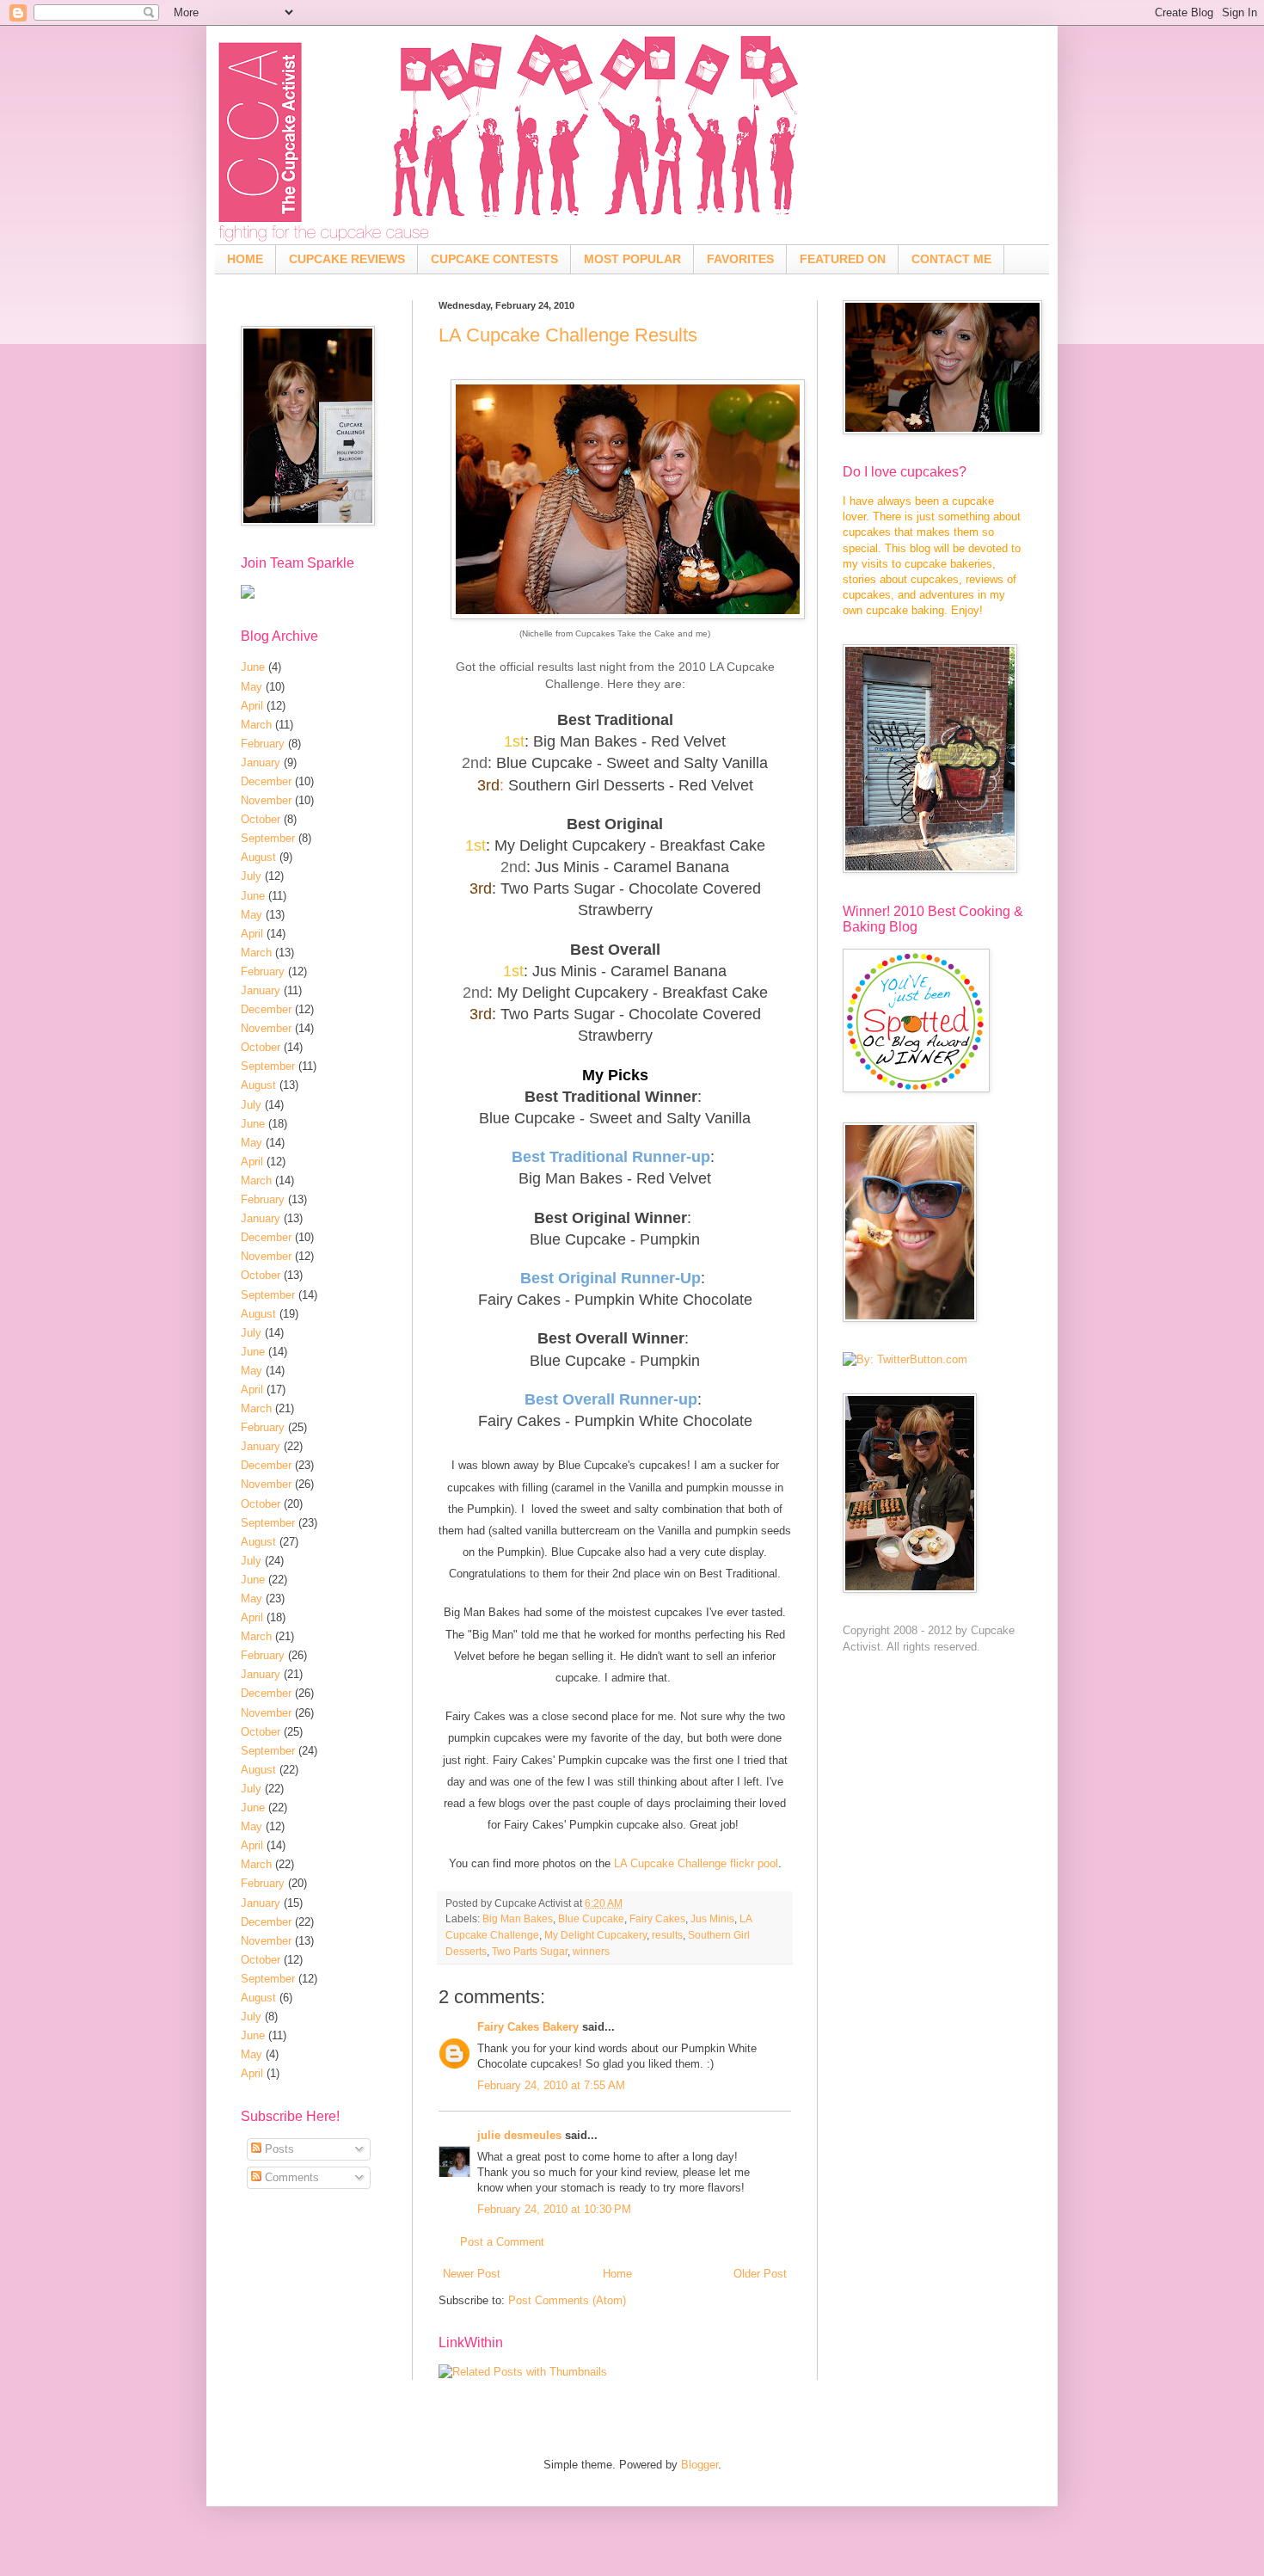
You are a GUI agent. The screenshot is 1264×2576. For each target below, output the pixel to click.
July (251, 876)
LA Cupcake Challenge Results (568, 335)
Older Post (760, 2274)
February (263, 744)
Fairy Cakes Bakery (528, 2027)
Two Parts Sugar (530, 1951)
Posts (278, 2149)
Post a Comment (502, 2242)
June (253, 667)
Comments (290, 2177)
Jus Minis (712, 1918)
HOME (245, 259)
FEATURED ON (843, 259)
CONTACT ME (951, 259)
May (252, 687)
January (261, 762)
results (667, 1935)
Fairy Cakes (657, 1918)
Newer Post (472, 2274)
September (268, 838)
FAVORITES (740, 259)
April (252, 706)
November (266, 800)
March (256, 725)
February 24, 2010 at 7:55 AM (551, 2085)
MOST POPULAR (632, 259)
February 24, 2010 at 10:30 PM (554, 2209)
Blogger (699, 2465)
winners (591, 1951)
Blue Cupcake (591, 1918)
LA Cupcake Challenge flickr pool (696, 1863)
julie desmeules (519, 2135)
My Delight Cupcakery (595, 1935)
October (261, 819)
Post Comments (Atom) (567, 2300)
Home (617, 2274)
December (266, 781)
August (258, 857)
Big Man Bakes (518, 1918)
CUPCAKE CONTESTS (494, 259)
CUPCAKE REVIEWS (347, 259)
